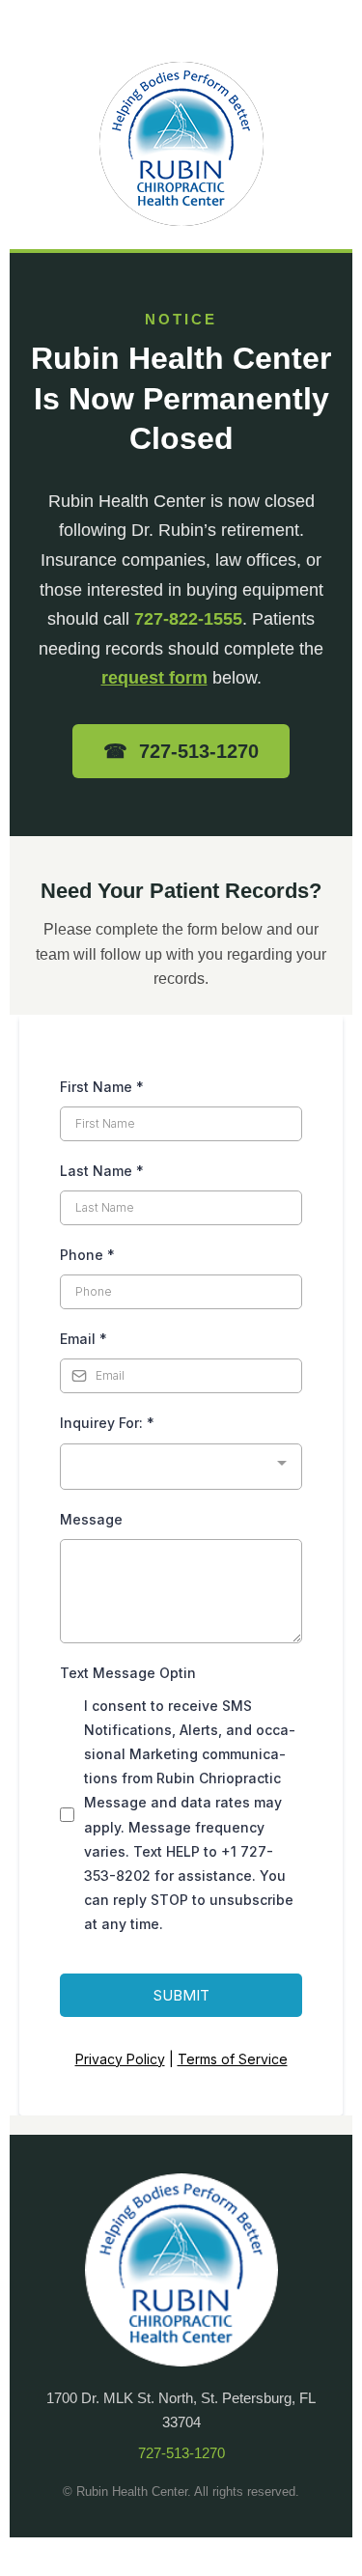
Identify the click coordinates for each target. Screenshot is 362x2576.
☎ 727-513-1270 (181, 751)
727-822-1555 (188, 619)
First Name (102, 1087)
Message (91, 1519)
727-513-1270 (181, 2453)
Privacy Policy (120, 2059)
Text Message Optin (128, 1673)
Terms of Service (233, 2059)
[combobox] (181, 1467)
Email (84, 1339)
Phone (87, 1255)
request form (154, 678)
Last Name (102, 1171)
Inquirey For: (107, 1423)
